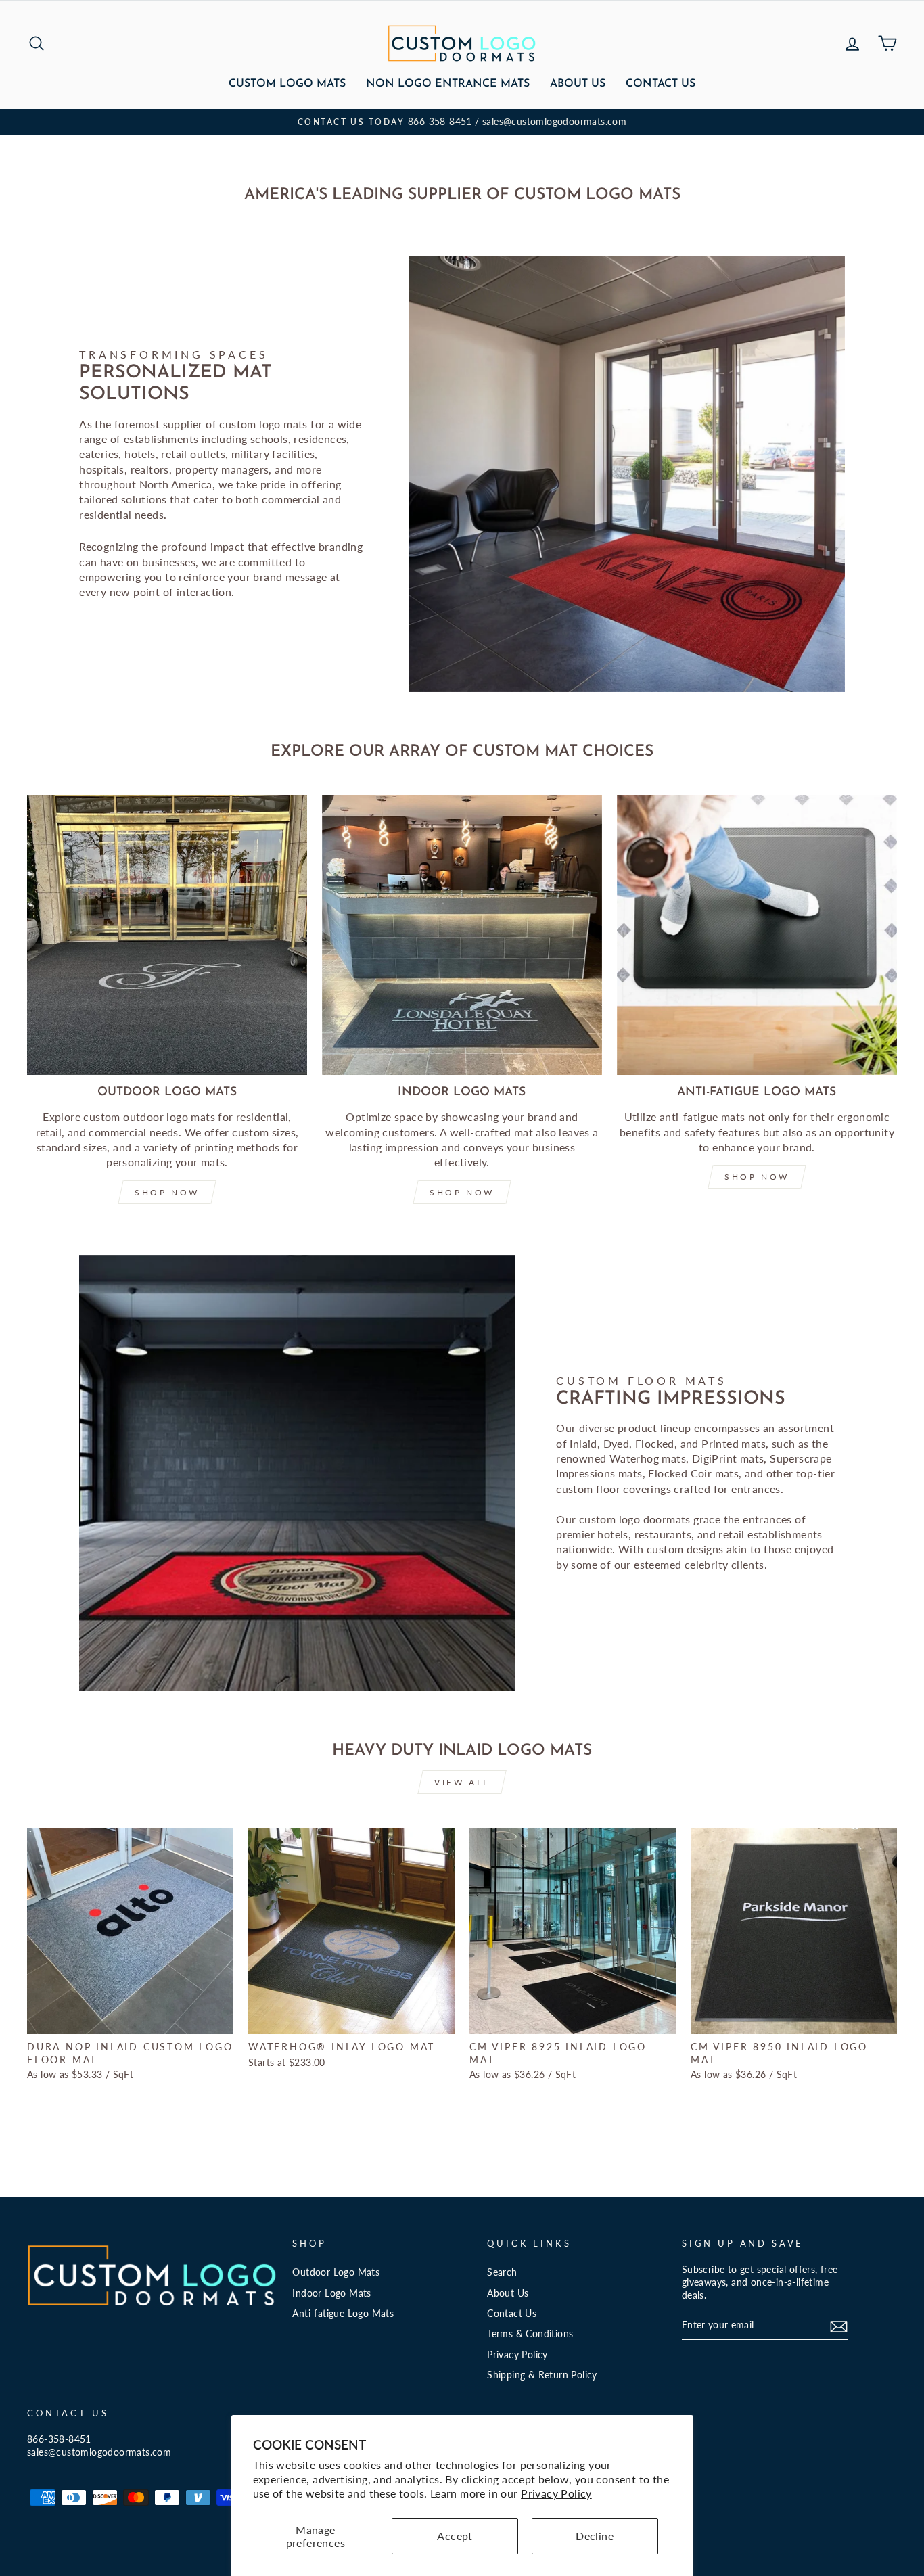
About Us (578, 84)
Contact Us (661, 84)
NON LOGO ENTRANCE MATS (448, 84)
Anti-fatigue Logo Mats (343, 2314)
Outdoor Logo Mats (336, 2272)
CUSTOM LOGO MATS (287, 84)
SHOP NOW (167, 1192)
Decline (595, 2536)
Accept (455, 2536)
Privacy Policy (556, 2493)
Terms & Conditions (530, 2334)
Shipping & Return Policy (542, 2375)
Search (502, 2272)
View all (462, 1782)
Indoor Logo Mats (331, 2293)
